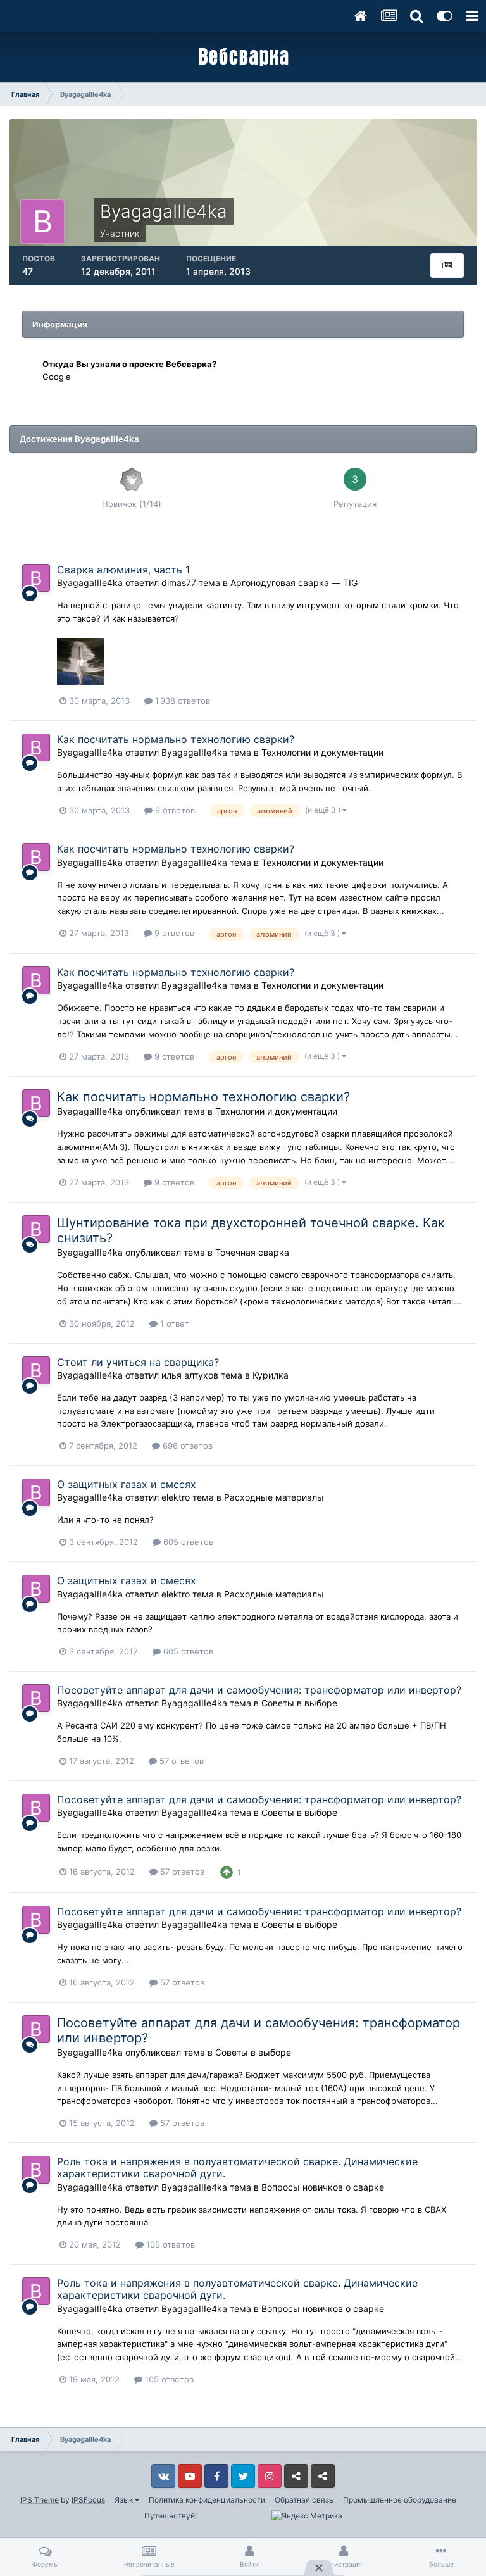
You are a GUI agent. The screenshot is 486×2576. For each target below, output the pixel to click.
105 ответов (169, 2244)
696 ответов (186, 1446)
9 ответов (174, 810)
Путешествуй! (171, 2516)
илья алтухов (190, 1375)
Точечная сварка (252, 1252)
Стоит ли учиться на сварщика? (138, 1362)
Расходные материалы (274, 1497)
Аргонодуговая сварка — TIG (294, 583)
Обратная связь (304, 2500)
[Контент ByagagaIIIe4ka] (447, 266)
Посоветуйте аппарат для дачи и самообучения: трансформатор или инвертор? (259, 1690)
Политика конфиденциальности (207, 2500)
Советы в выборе (299, 1703)
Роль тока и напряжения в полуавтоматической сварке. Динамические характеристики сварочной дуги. (237, 2167)
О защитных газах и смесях (127, 1484)
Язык (125, 2500)
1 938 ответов (181, 701)
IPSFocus (88, 2500)
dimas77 (179, 583)
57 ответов (180, 1761)
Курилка (271, 1375)
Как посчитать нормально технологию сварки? (176, 739)
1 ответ (173, 1323)
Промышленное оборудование (400, 2500)
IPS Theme (40, 2500)
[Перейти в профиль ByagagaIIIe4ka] (36, 578)
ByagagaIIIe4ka (90, 583)
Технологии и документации (322, 752)
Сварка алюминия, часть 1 (123, 570)
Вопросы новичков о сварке (323, 2187)
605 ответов (187, 1542)
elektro (176, 1497)
